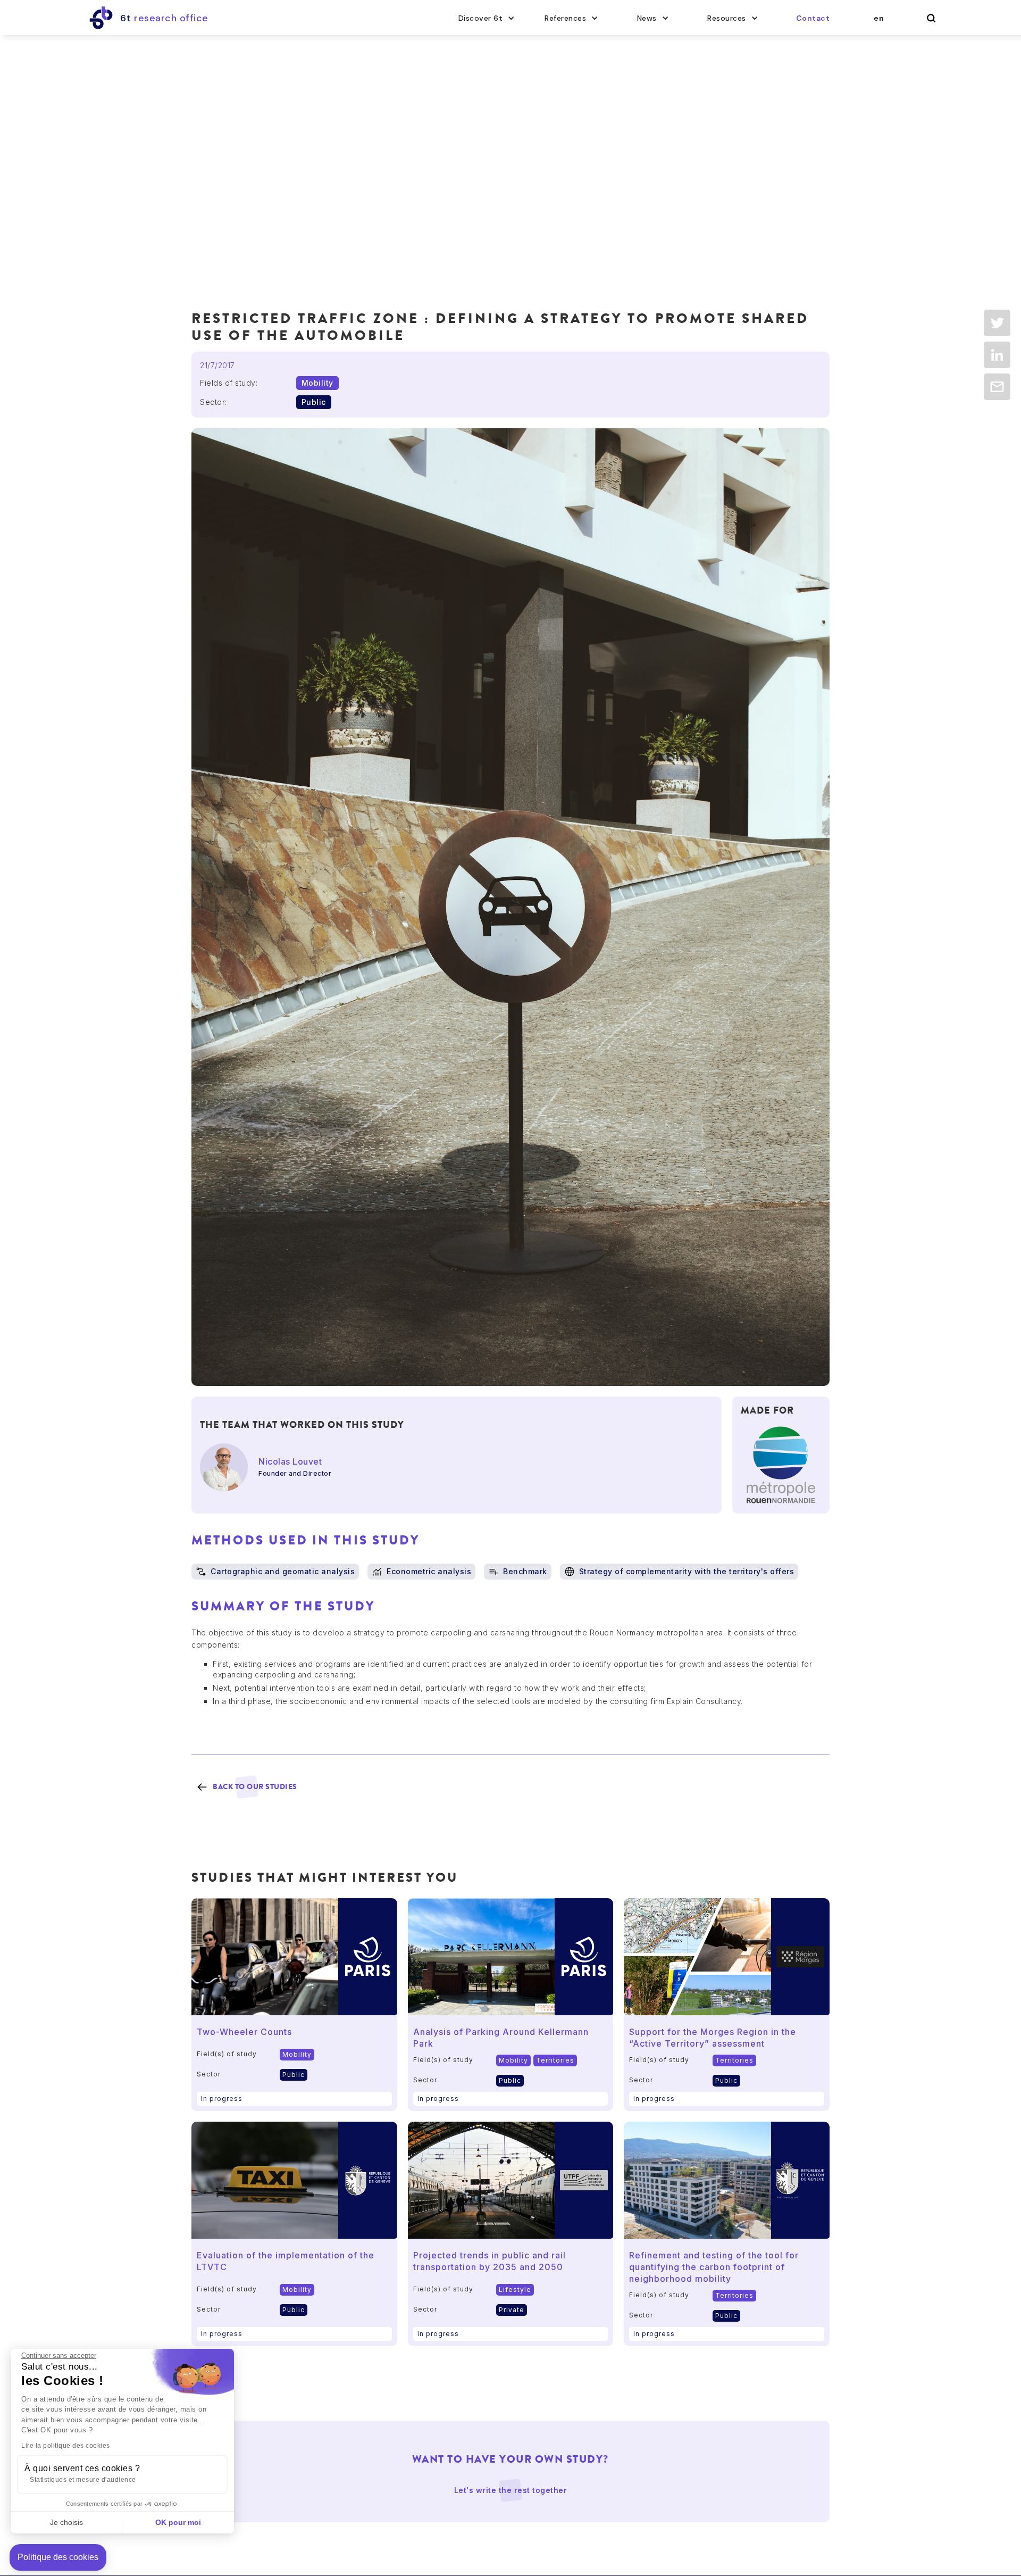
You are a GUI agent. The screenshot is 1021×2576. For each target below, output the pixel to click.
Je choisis (66, 2522)
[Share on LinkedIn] (997, 355)
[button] (487, 18)
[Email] (997, 387)
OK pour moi (178, 2522)
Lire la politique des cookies (66, 2446)
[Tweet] (997, 323)
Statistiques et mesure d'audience (83, 2480)
